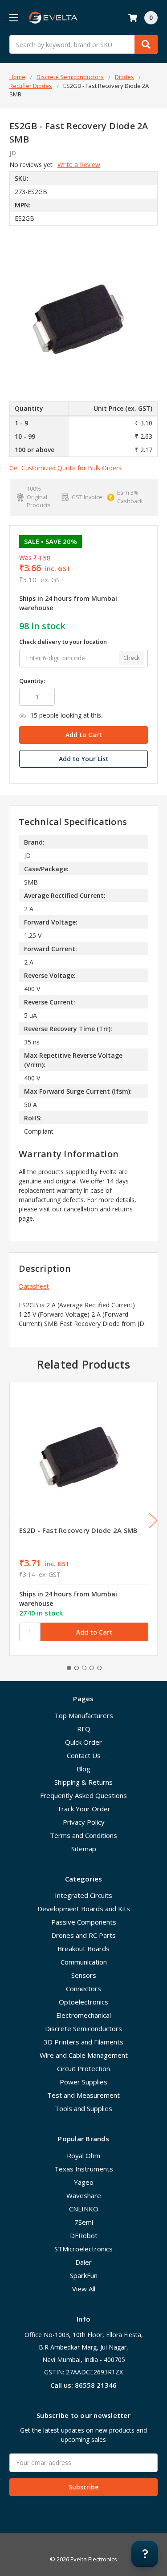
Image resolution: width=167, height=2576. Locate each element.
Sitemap (84, 1849)
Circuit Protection (83, 2068)
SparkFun (84, 2275)
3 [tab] (84, 1668)
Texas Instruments (84, 2169)
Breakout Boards (83, 1949)
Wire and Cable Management (84, 2055)
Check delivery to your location (63, 642)
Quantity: (32, 681)
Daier (83, 2262)
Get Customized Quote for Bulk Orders (65, 468)
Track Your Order (84, 1809)
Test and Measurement (83, 2095)
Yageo (84, 2182)
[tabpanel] (83, 1519)
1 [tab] (69, 1668)
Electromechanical (83, 2015)
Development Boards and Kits (84, 1909)
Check (132, 658)
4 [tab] (92, 1668)
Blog (83, 1769)
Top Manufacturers (84, 1715)
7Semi (84, 2222)
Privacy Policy (84, 1822)
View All (84, 2289)
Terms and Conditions (83, 1835)
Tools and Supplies (83, 2108)
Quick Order (83, 1742)
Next (153, 1520)
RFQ (84, 1729)
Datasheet (34, 1286)
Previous (12, 1520)
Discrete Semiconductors (83, 2028)
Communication (84, 1962)
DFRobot (84, 2235)
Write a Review (79, 165)
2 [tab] (77, 1668)
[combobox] (83, 44)
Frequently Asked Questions (83, 1795)
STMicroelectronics (83, 2249)
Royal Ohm (83, 2155)
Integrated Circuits (83, 1895)
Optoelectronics (83, 2002)
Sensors (84, 1975)
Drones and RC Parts (83, 1935)
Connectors (83, 1989)
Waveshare (84, 2195)
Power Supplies (83, 2082)
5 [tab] (99, 1668)
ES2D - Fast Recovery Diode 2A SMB (78, 1530)
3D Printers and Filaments (83, 2042)
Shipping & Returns (83, 1782)
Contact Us (84, 1755)
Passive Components (84, 1922)
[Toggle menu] (14, 18)
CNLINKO (84, 2209)
